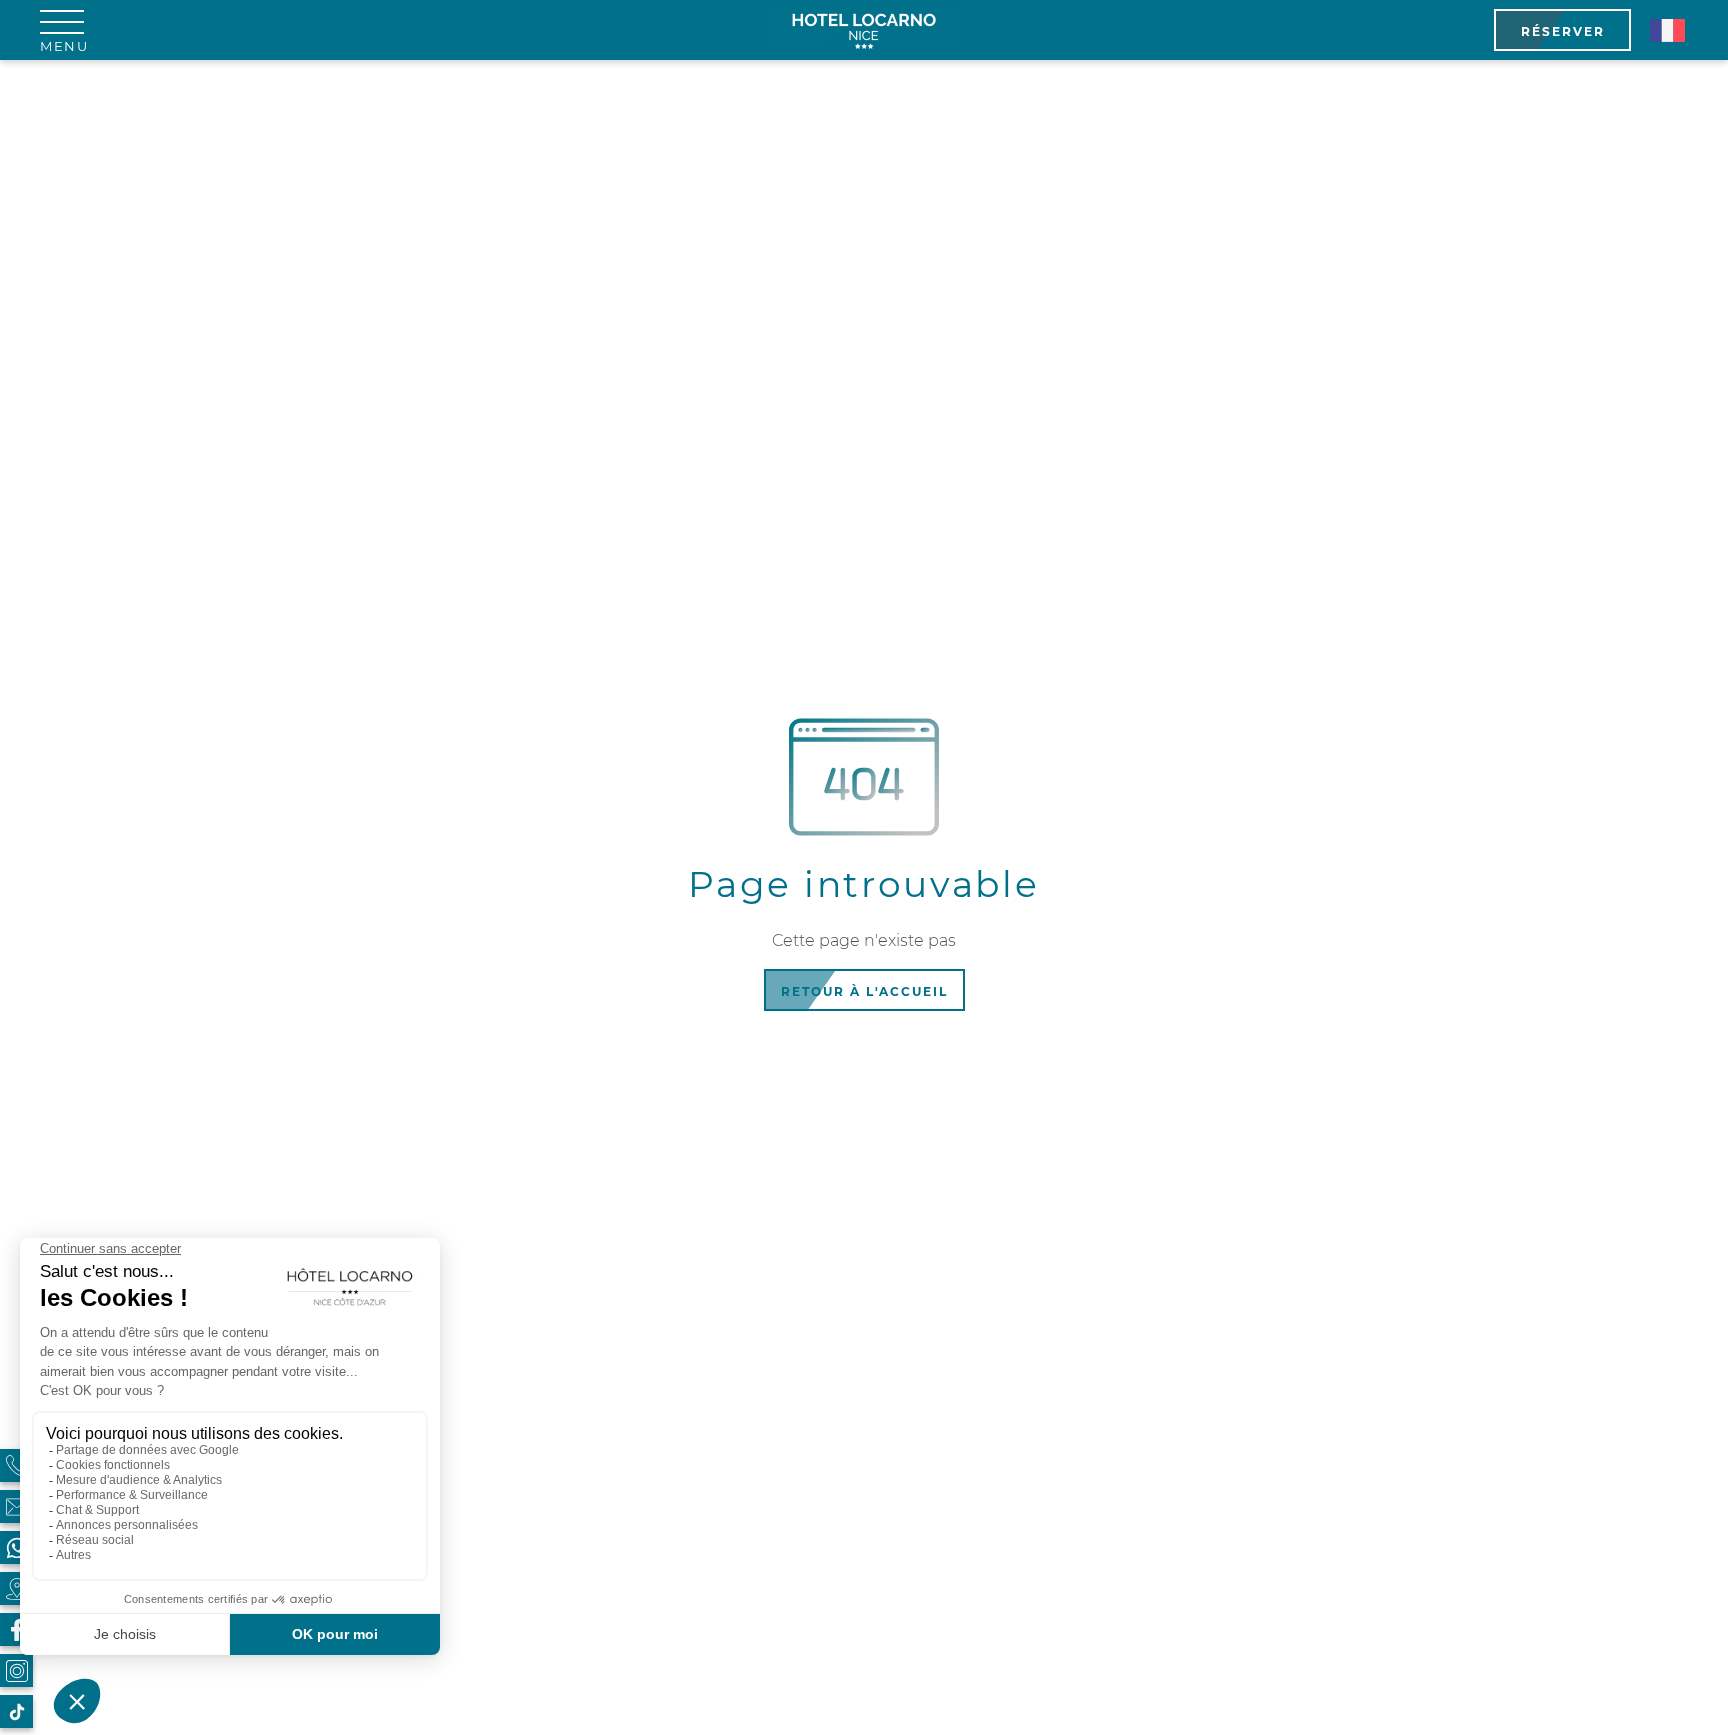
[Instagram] (16, 1670)
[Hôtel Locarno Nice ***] (864, 30)
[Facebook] (16, 1629)
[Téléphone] (16, 1465)
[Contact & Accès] (16, 1506)
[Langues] (1667, 30)
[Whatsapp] (16, 1547)
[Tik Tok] (16, 1711)
